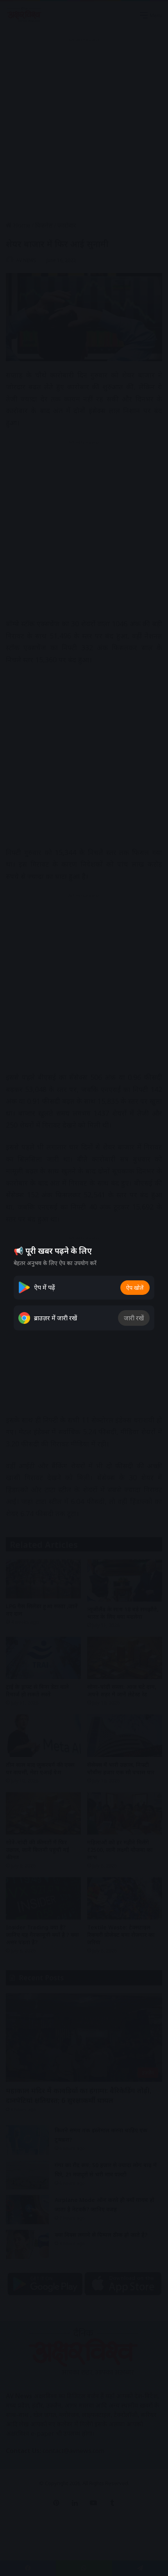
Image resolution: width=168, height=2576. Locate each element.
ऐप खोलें (135, 1288)
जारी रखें (134, 1318)
